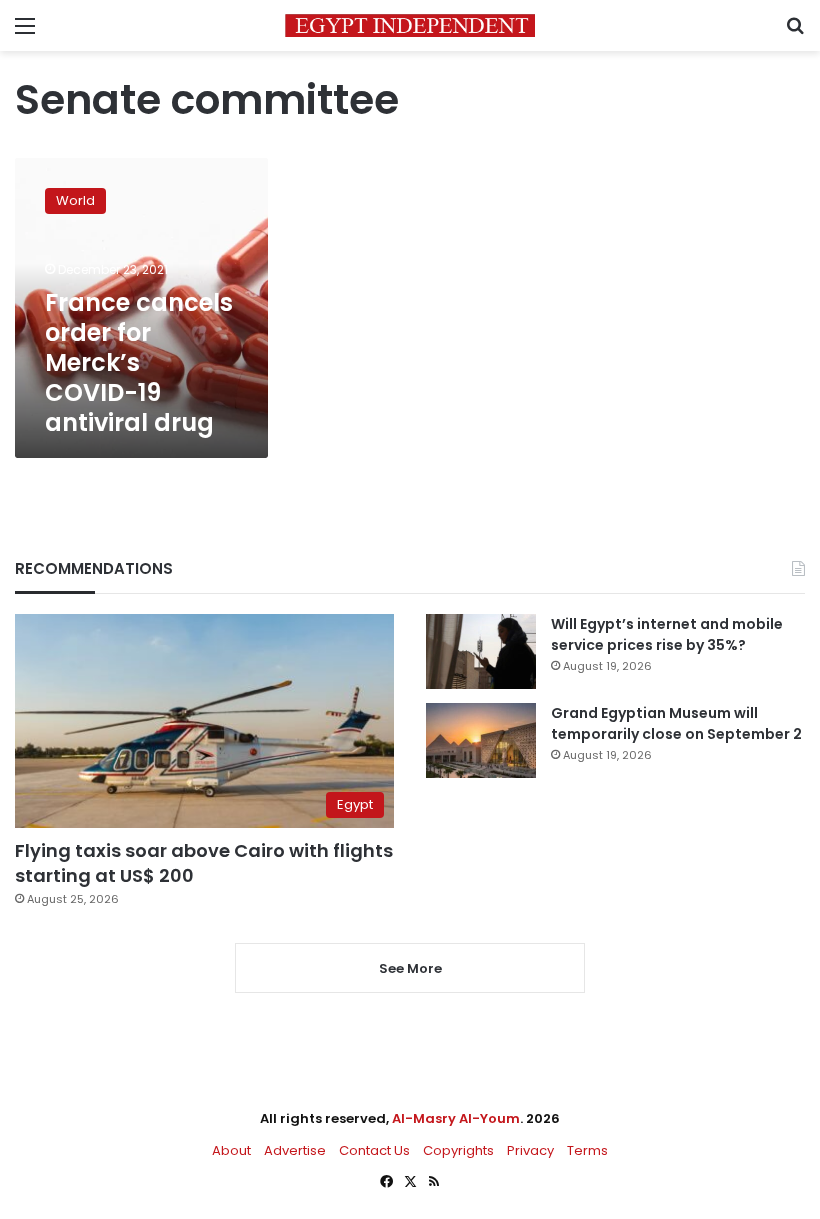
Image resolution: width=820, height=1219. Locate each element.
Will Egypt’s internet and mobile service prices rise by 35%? (667, 634)
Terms (587, 1150)
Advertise (295, 1150)
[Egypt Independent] (410, 25)
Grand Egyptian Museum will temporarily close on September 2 (676, 723)
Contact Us (374, 1150)
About (231, 1150)
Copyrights (458, 1150)
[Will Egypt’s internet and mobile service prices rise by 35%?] (481, 651)
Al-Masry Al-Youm (456, 1118)
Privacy (530, 1150)
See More (410, 968)
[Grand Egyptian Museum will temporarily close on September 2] (481, 740)
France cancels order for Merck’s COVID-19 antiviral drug (139, 362)
